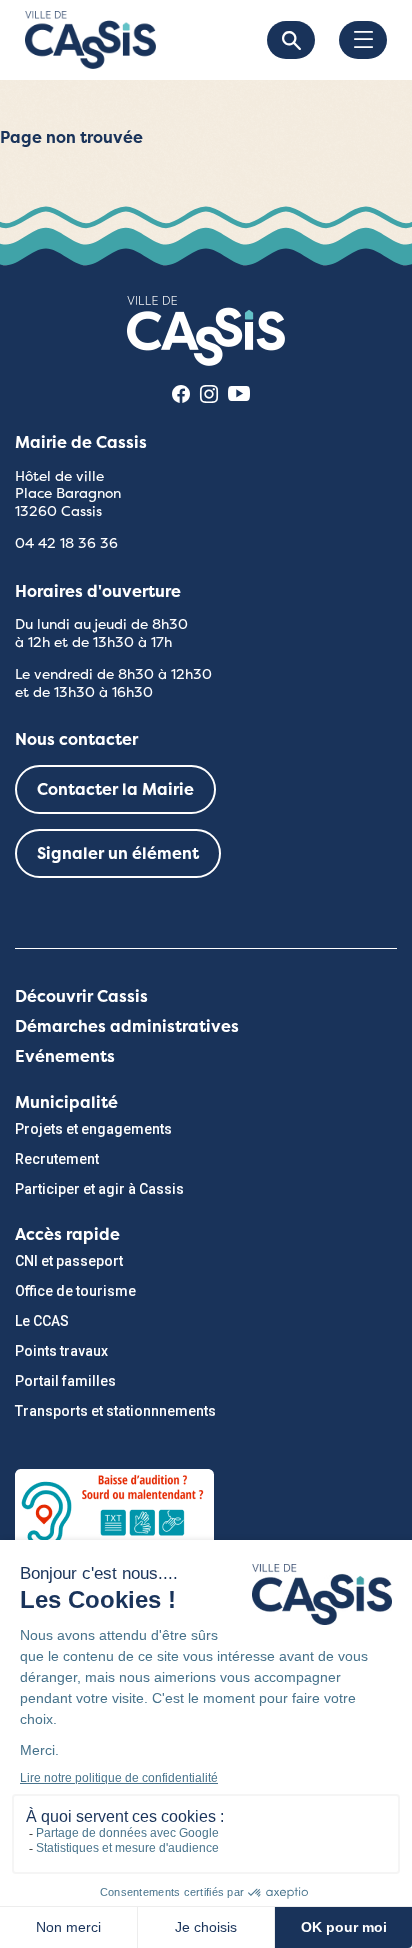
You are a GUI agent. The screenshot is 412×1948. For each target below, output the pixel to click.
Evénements (65, 1056)
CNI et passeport (69, 1261)
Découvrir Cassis (81, 996)
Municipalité (66, 1102)
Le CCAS (42, 1321)
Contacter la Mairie (115, 789)
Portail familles (65, 1381)
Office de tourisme (75, 1291)
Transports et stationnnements (115, 1411)
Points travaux (61, 1351)
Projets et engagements (93, 1129)
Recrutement (57, 1159)
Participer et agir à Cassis (99, 1189)
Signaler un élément (118, 853)
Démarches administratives (127, 1026)
